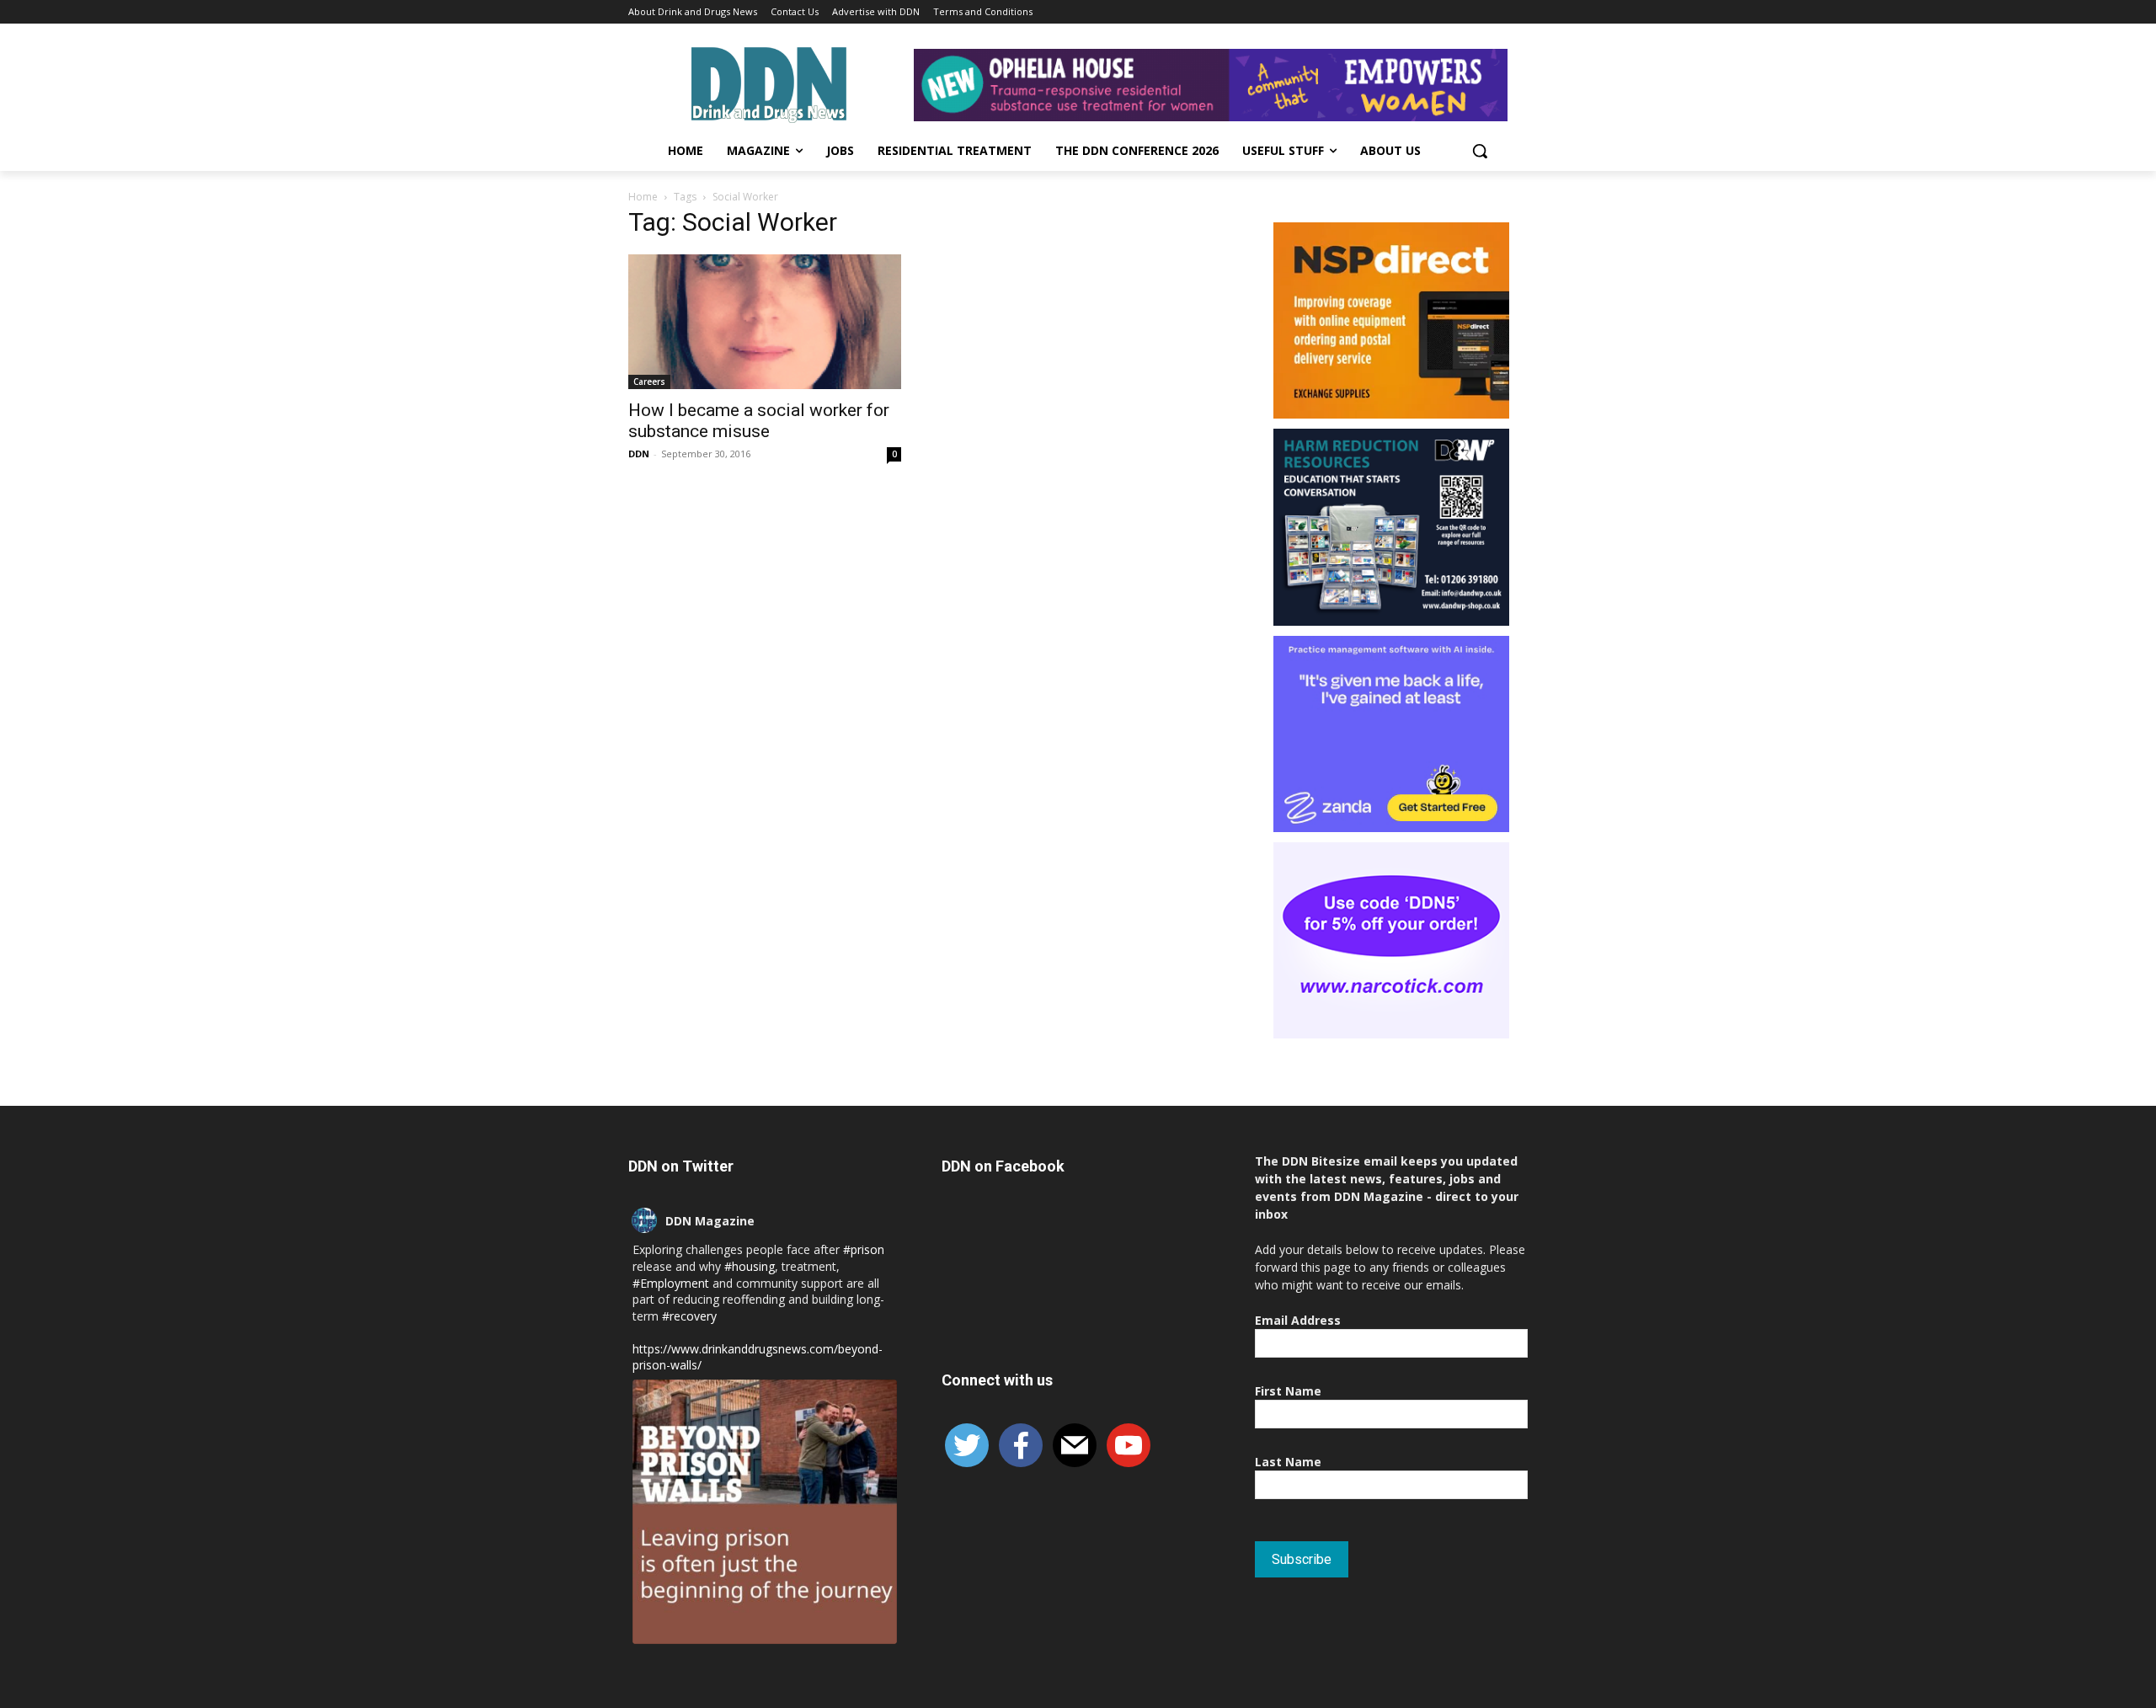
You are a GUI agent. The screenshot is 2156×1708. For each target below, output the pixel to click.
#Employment (671, 1283)
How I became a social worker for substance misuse (759, 421)
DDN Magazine (710, 1221)
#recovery (689, 1316)
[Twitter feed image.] (765, 1512)
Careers (649, 382)
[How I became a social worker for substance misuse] (765, 322)
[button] (1480, 151)
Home (643, 197)
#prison (864, 1249)
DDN (639, 454)
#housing (750, 1266)
